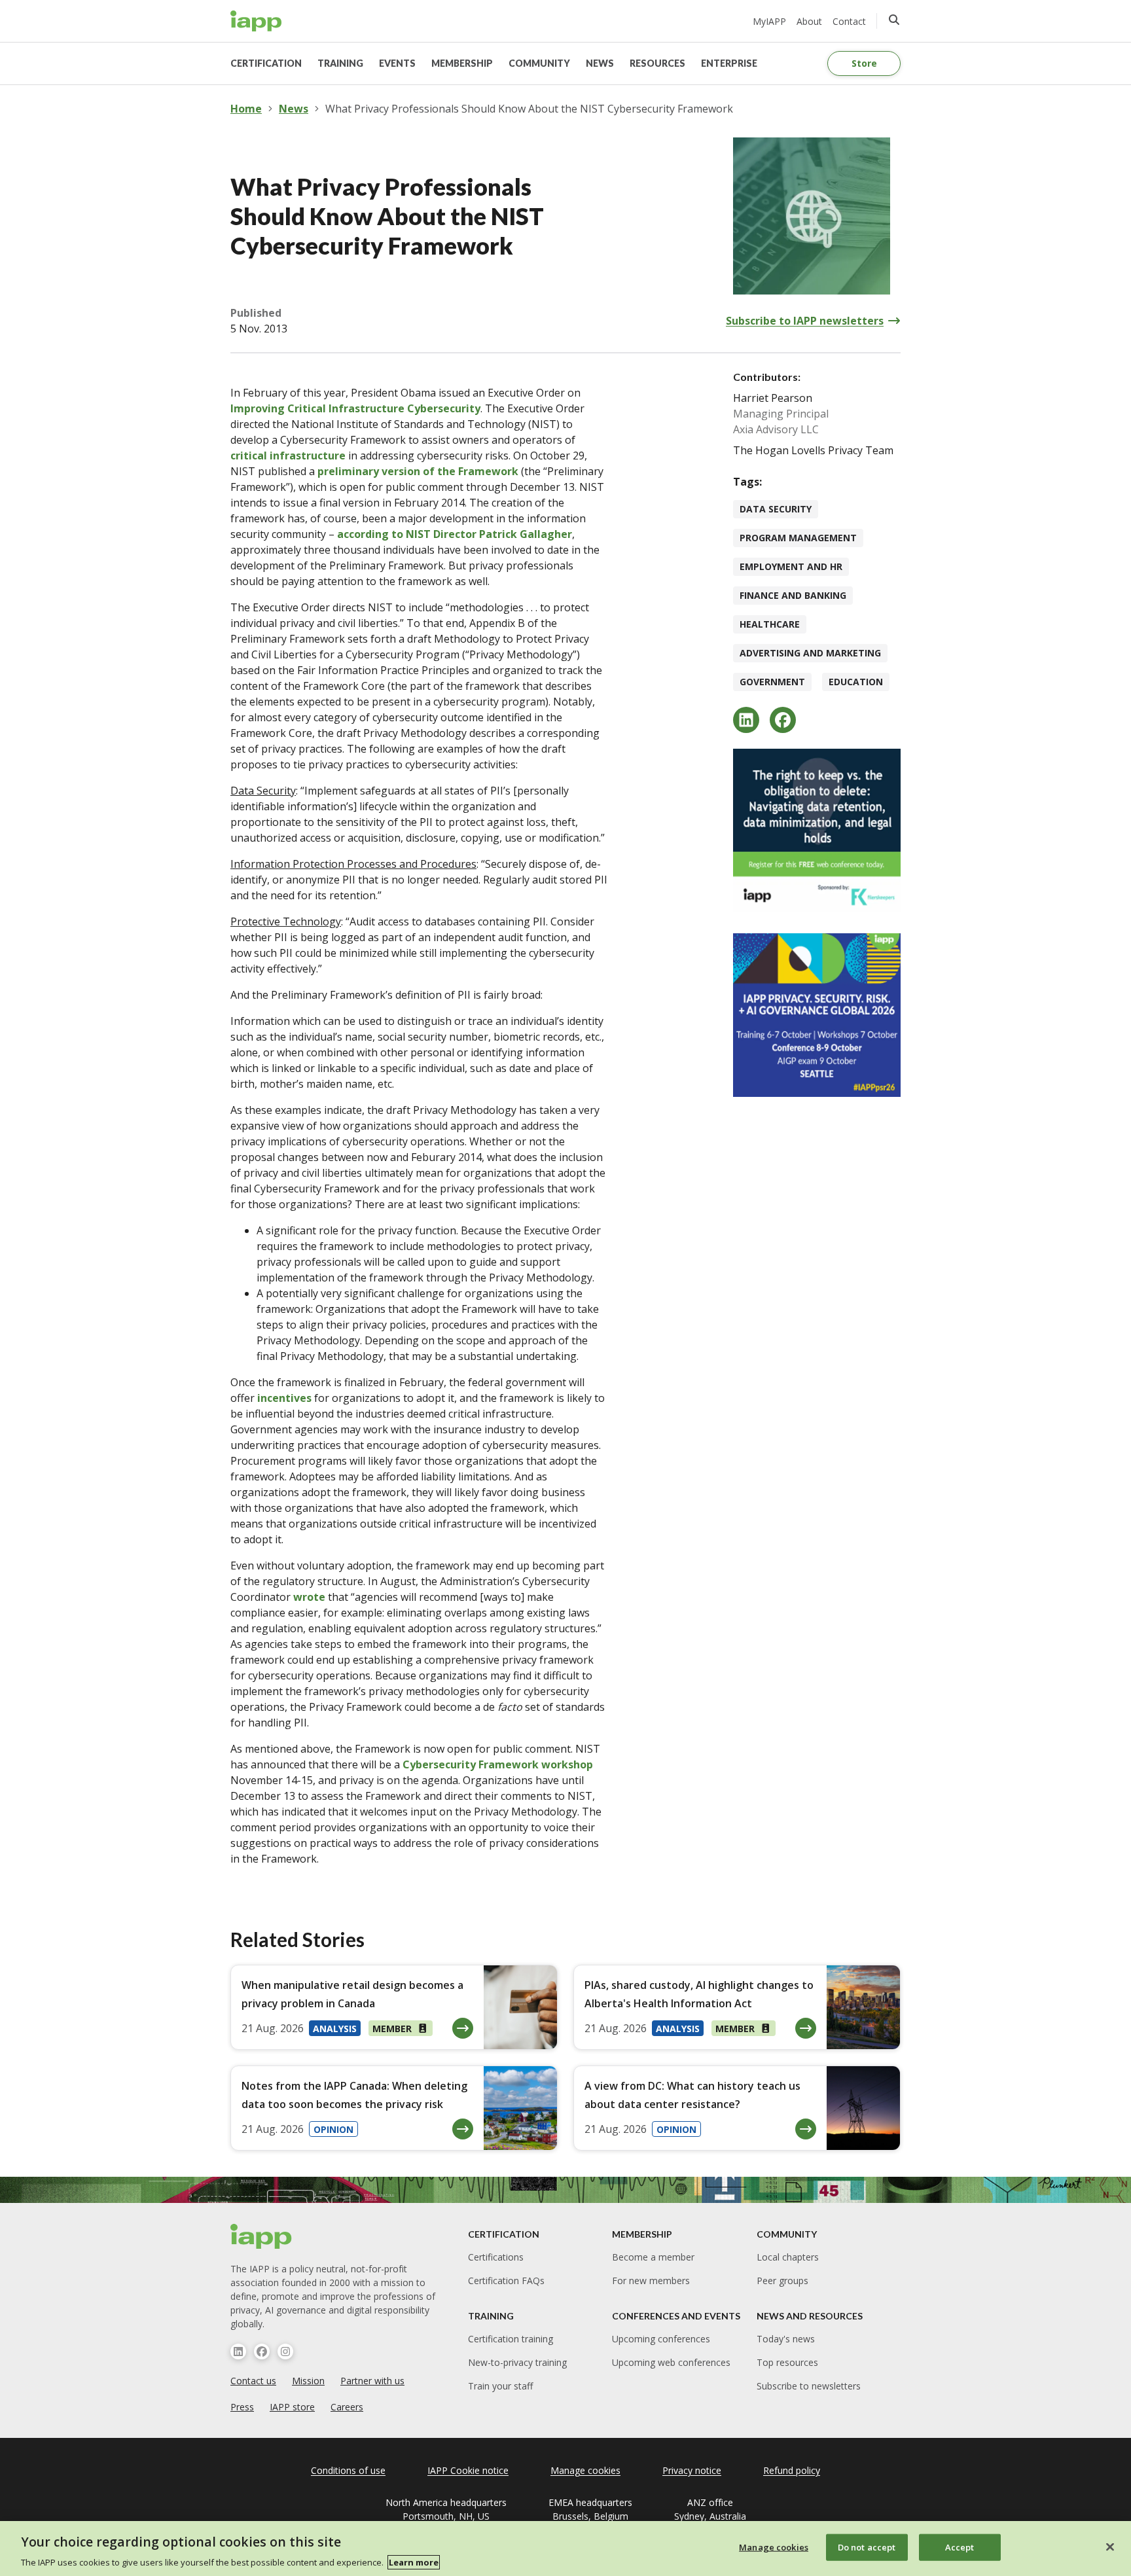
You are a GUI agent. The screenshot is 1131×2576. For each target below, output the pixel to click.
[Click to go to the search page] (894, 20)
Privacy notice (692, 2470)
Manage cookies (774, 2547)
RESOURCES (657, 63)
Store (864, 63)
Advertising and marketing (810, 653)
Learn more (414, 2562)
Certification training (511, 2339)
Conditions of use (348, 2470)
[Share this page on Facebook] (783, 720)
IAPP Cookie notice (468, 2470)
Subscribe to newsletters (809, 2386)
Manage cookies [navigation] (585, 2470)
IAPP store (292, 2407)
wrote (309, 1597)
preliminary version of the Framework (418, 471)
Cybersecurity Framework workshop (498, 1764)
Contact (849, 21)
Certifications (496, 2257)
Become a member (653, 2257)
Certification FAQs (506, 2281)
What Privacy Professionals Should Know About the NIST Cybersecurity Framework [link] (529, 109)
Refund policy (792, 2470)
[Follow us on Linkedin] (238, 2352)
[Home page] (261, 2236)
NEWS (600, 63)
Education (856, 682)
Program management (798, 538)
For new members (651, 2281)
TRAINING (340, 63)
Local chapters (788, 2257)
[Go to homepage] (256, 21)
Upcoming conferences (661, 2339)
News (294, 109)
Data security (776, 509)
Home (246, 109)
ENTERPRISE (729, 63)
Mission (308, 2381)
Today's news (786, 2339)
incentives (284, 1398)
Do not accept (867, 2547)
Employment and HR (791, 566)
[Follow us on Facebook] (262, 2352)
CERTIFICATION (266, 63)
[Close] (1110, 2547)
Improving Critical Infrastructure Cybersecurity (355, 408)
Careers (347, 2407)
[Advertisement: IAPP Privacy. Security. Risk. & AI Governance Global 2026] (817, 1015)
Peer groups (782, 2281)
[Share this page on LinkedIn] (746, 720)
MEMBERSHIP (462, 63)
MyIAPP (769, 21)
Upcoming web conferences (671, 2362)
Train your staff (500, 2386)
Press (242, 2407)
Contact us (253, 2381)
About (809, 21)
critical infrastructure (288, 456)
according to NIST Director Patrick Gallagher (455, 534)
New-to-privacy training (517, 2362)
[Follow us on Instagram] (285, 2352)
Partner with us (372, 2381)
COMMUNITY (539, 63)
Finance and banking (793, 595)
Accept (960, 2547)
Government (772, 682)
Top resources (787, 2362)
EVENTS (397, 63)
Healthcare (770, 624)
